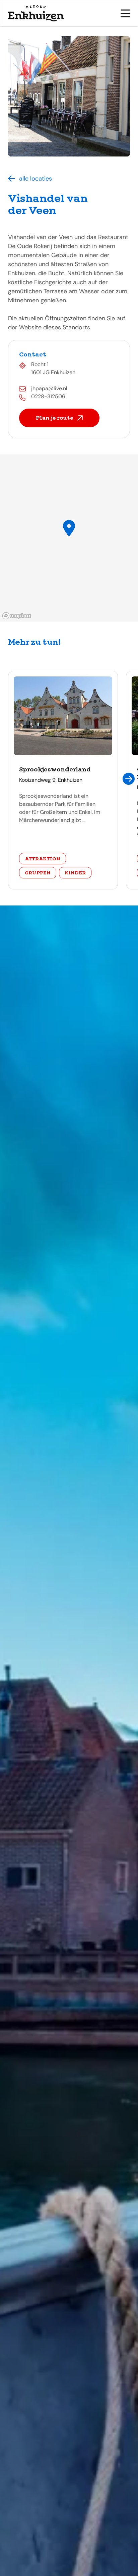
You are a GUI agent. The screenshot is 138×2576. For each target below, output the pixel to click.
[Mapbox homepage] (17, 616)
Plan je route (55, 418)
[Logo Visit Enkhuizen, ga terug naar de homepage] (36, 13)
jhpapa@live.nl (49, 388)
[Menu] (125, 13)
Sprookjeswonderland (55, 769)
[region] (69, 538)
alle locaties (36, 179)
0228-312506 (48, 396)
